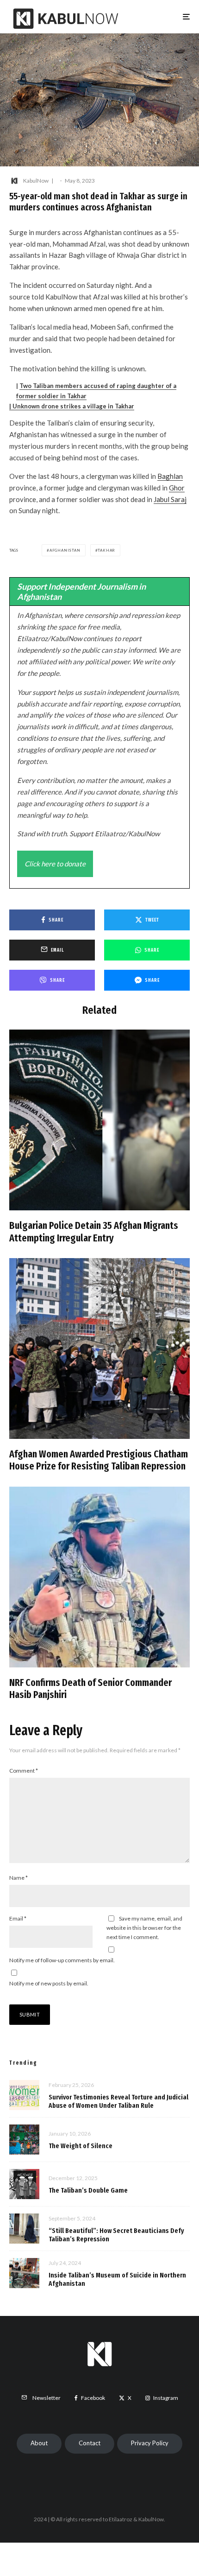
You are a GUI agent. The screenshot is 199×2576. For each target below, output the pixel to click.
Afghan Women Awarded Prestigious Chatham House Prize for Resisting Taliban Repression (99, 1460)
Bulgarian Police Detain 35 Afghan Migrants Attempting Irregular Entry (94, 1232)
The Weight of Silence (81, 2146)
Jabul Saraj (170, 499)
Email (18, 1918)
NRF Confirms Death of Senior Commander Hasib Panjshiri (90, 1689)
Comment (24, 1771)
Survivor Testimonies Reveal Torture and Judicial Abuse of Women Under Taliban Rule (118, 2101)
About (39, 2443)
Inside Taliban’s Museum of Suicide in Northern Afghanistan (117, 2279)
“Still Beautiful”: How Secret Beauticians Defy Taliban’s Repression (116, 2235)
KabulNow (36, 181)
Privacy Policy (150, 2443)
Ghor (177, 488)
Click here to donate (55, 864)
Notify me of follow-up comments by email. (62, 1960)
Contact (90, 2443)
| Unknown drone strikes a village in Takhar (72, 406)
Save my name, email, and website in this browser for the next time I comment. (144, 1928)
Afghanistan (65, 550)
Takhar (106, 550)
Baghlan (170, 476)
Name (19, 1878)
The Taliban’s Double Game (88, 2190)
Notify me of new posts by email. (49, 1983)
